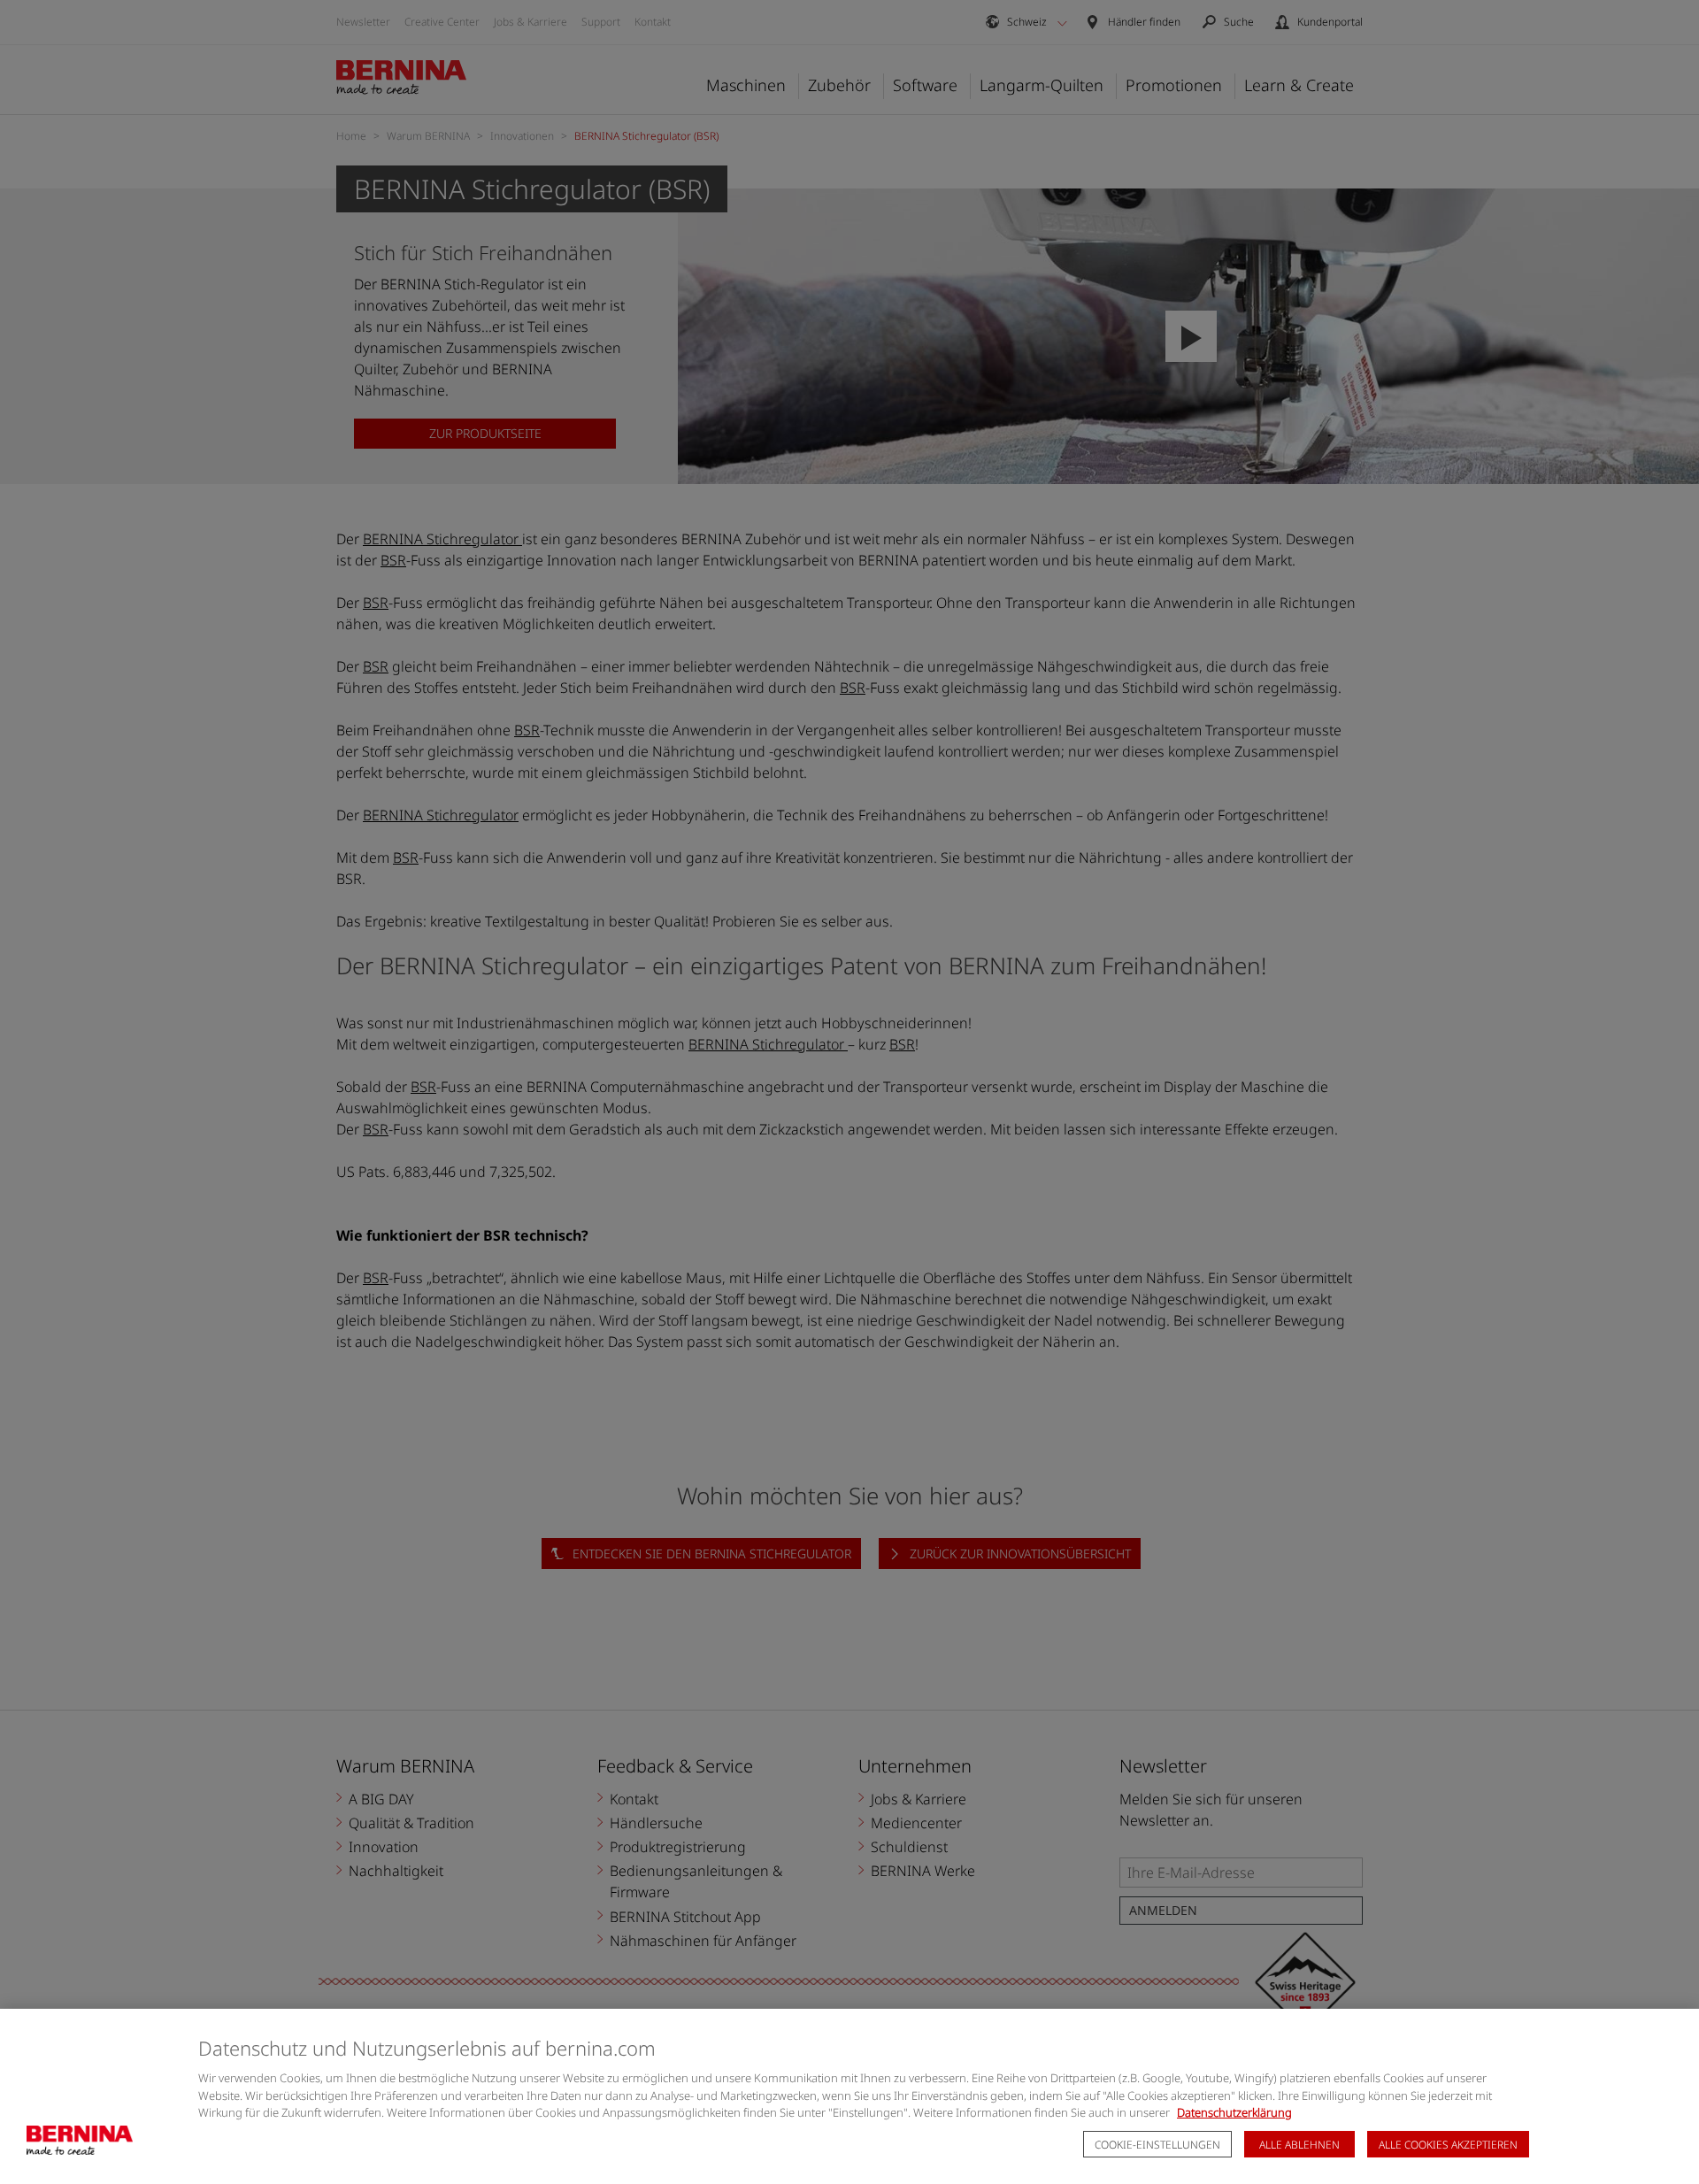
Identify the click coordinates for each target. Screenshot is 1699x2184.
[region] (849, 2096)
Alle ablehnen (1299, 2145)
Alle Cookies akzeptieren (1448, 2145)
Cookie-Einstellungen (1157, 2145)
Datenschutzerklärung (1234, 2112)
